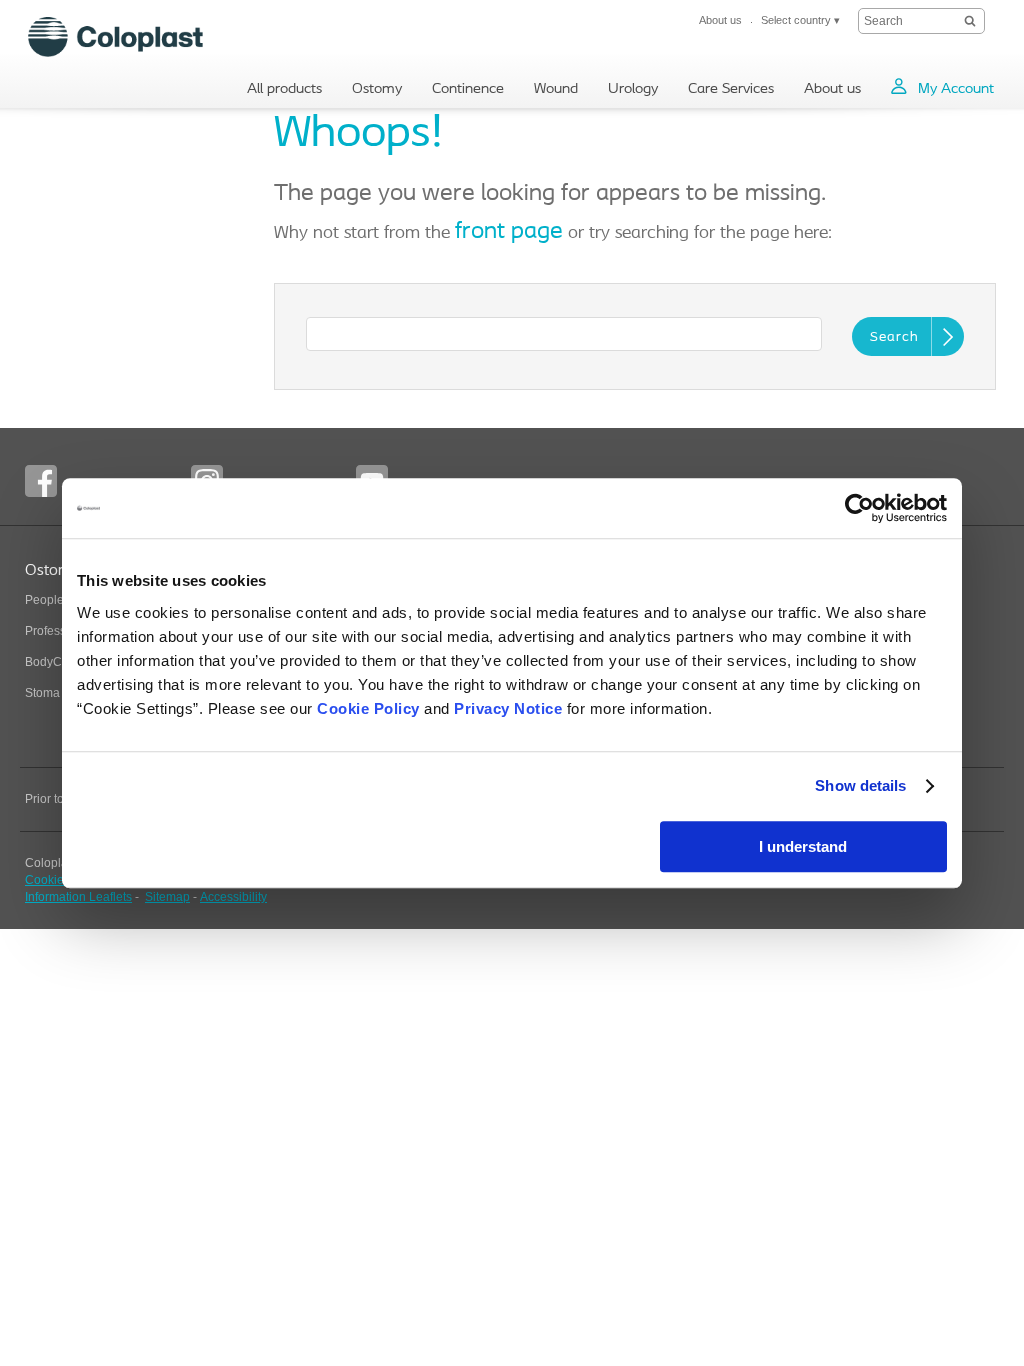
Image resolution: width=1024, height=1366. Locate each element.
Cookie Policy (368, 708)
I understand (803, 846)
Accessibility (233, 897)
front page (509, 232)
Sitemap (167, 897)
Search (894, 337)
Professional (59, 631)
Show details (860, 785)
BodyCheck (56, 662)
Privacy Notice (508, 708)
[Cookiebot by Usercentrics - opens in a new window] (859, 508)
